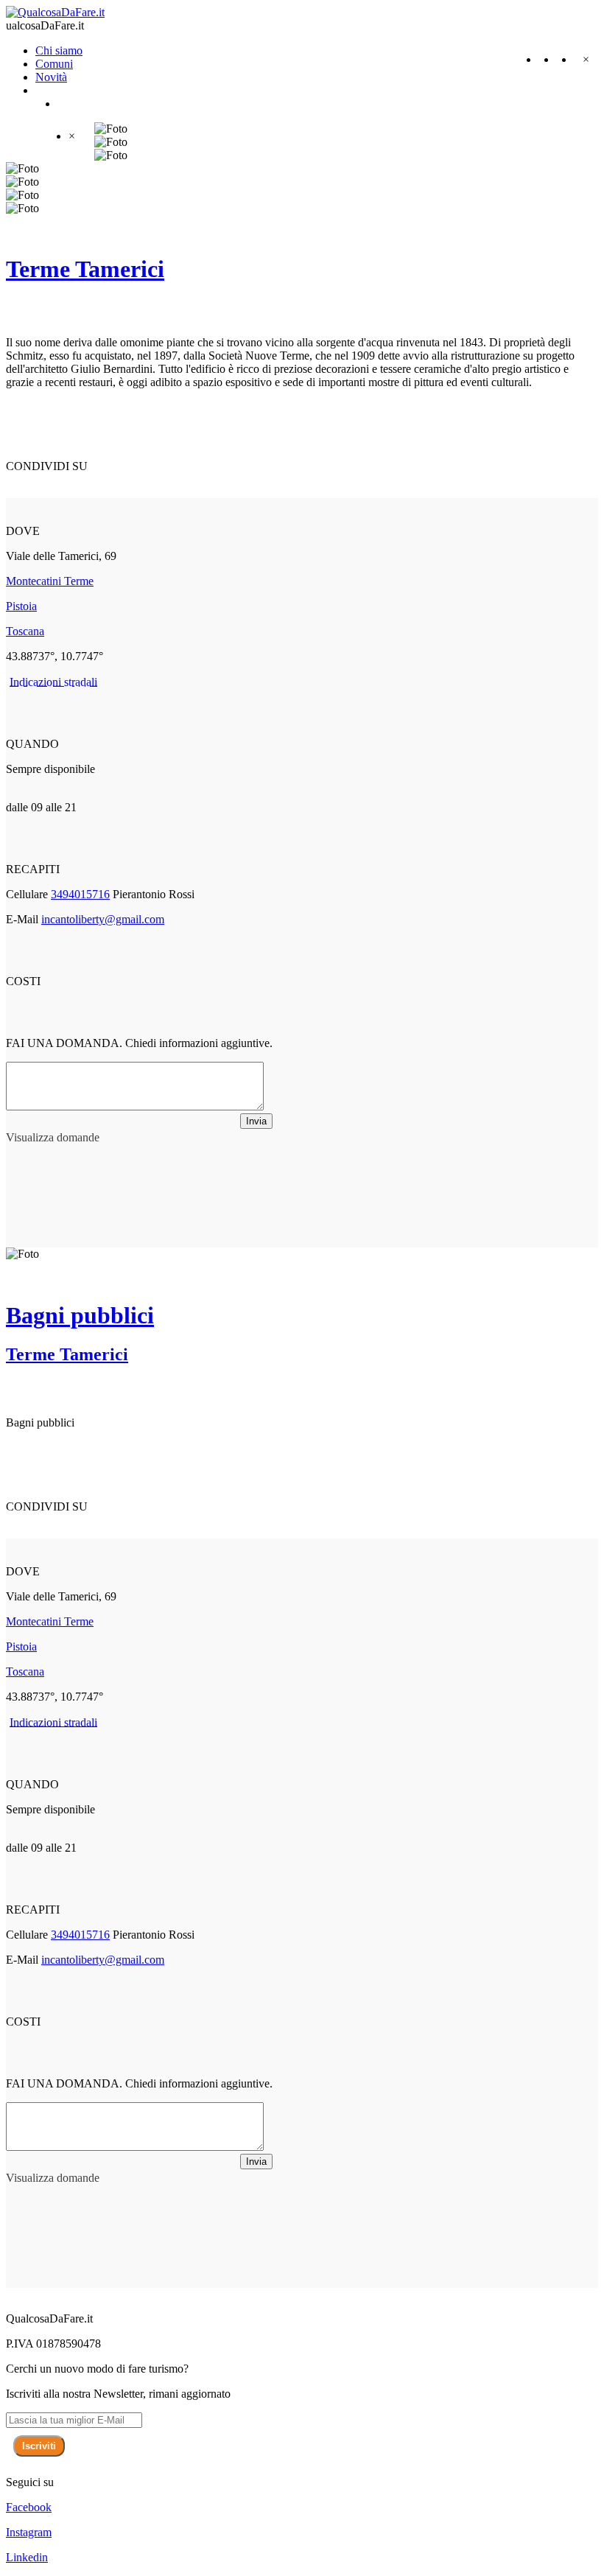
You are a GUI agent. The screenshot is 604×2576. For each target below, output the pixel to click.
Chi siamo (59, 50)
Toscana (25, 631)
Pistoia (21, 606)
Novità (51, 77)
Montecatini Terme (50, 581)
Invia (256, 1121)
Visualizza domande (53, 1137)
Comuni (54, 64)
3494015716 (80, 894)
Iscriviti (39, 2446)
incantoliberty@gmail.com (103, 919)
